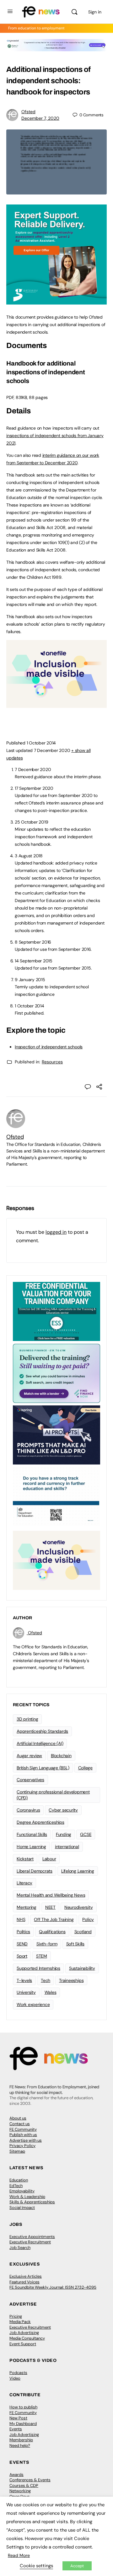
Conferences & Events (30, 2480)
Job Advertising (24, 2333)
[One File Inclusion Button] (56, 704)
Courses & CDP (24, 2485)
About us (18, 2118)
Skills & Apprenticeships (32, 2202)
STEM (42, 1956)
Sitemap (17, 2151)
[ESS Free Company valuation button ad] (56, 1311)
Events (16, 2429)
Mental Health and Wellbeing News (51, 1895)
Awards (16, 2475)
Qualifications (52, 1932)
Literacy (24, 1883)
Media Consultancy (27, 2338)
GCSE (86, 1834)
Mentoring (27, 1907)
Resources (52, 1062)
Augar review (29, 1756)
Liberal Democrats (35, 1871)
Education (19, 2180)
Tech (46, 1980)
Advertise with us (26, 2140)
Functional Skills (32, 1834)
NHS (21, 1919)
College (85, 1768)
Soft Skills (75, 1944)
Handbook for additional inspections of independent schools (46, 372)
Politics (23, 1932)
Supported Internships (38, 1968)
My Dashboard (23, 2424)
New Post (18, 2418)
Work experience (33, 2004)
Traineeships (71, 1980)
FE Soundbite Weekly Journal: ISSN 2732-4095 (53, 2287)
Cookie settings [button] (36, 2566)
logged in (56, 1232)
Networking (20, 2491)
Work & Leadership (27, 2197)
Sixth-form (47, 1944)
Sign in (95, 12)
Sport (22, 1956)
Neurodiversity (79, 1907)
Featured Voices (24, 2282)
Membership (21, 2440)
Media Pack (20, 2322)
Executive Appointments (32, 2237)
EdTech (16, 2186)
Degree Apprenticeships (40, 1822)
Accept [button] (77, 2566)
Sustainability (82, 1968)
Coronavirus (28, 1810)
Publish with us (23, 2135)
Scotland (83, 1932)
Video (15, 2378)
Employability (22, 2191)
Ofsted (28, 112)
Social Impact (22, 2208)
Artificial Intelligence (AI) (40, 1743)
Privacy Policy (22, 2146)
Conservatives (30, 1780)
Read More (19, 2555)
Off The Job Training (54, 1919)
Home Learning (31, 1847)
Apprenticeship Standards (42, 1731)
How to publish (23, 2407)
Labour (49, 1859)
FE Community (23, 2129)
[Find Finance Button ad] (56, 1373)
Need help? (20, 2445)
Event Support (23, 2344)
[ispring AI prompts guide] (56, 1434)
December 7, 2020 (40, 118)
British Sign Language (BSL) (43, 1768)
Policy (88, 1919)
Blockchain (61, 1756)
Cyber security (63, 1810)
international (67, 1847)
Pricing (16, 2316)
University (26, 1992)
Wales (51, 1992)
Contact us (20, 2124)
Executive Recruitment (30, 2242)
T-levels (24, 1980)
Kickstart (25, 1859)
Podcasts (18, 2373)
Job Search (20, 2248)
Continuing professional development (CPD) (53, 1795)
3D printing (27, 1719)
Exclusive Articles (26, 2276)
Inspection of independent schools (49, 1047)
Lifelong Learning (78, 1871)
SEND (22, 1944)
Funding (64, 1834)
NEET (50, 1907)
